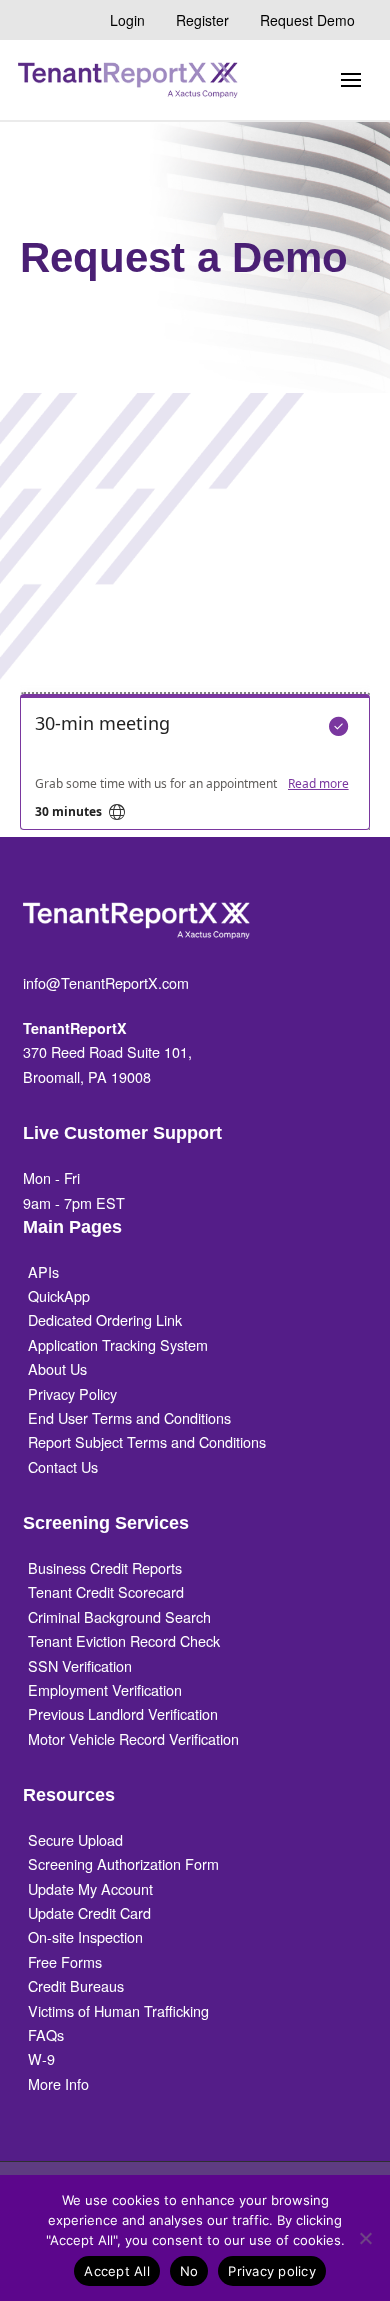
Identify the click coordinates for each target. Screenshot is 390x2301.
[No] (365, 2238)
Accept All (117, 2271)
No (189, 2271)
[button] (351, 80)
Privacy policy (272, 2271)
